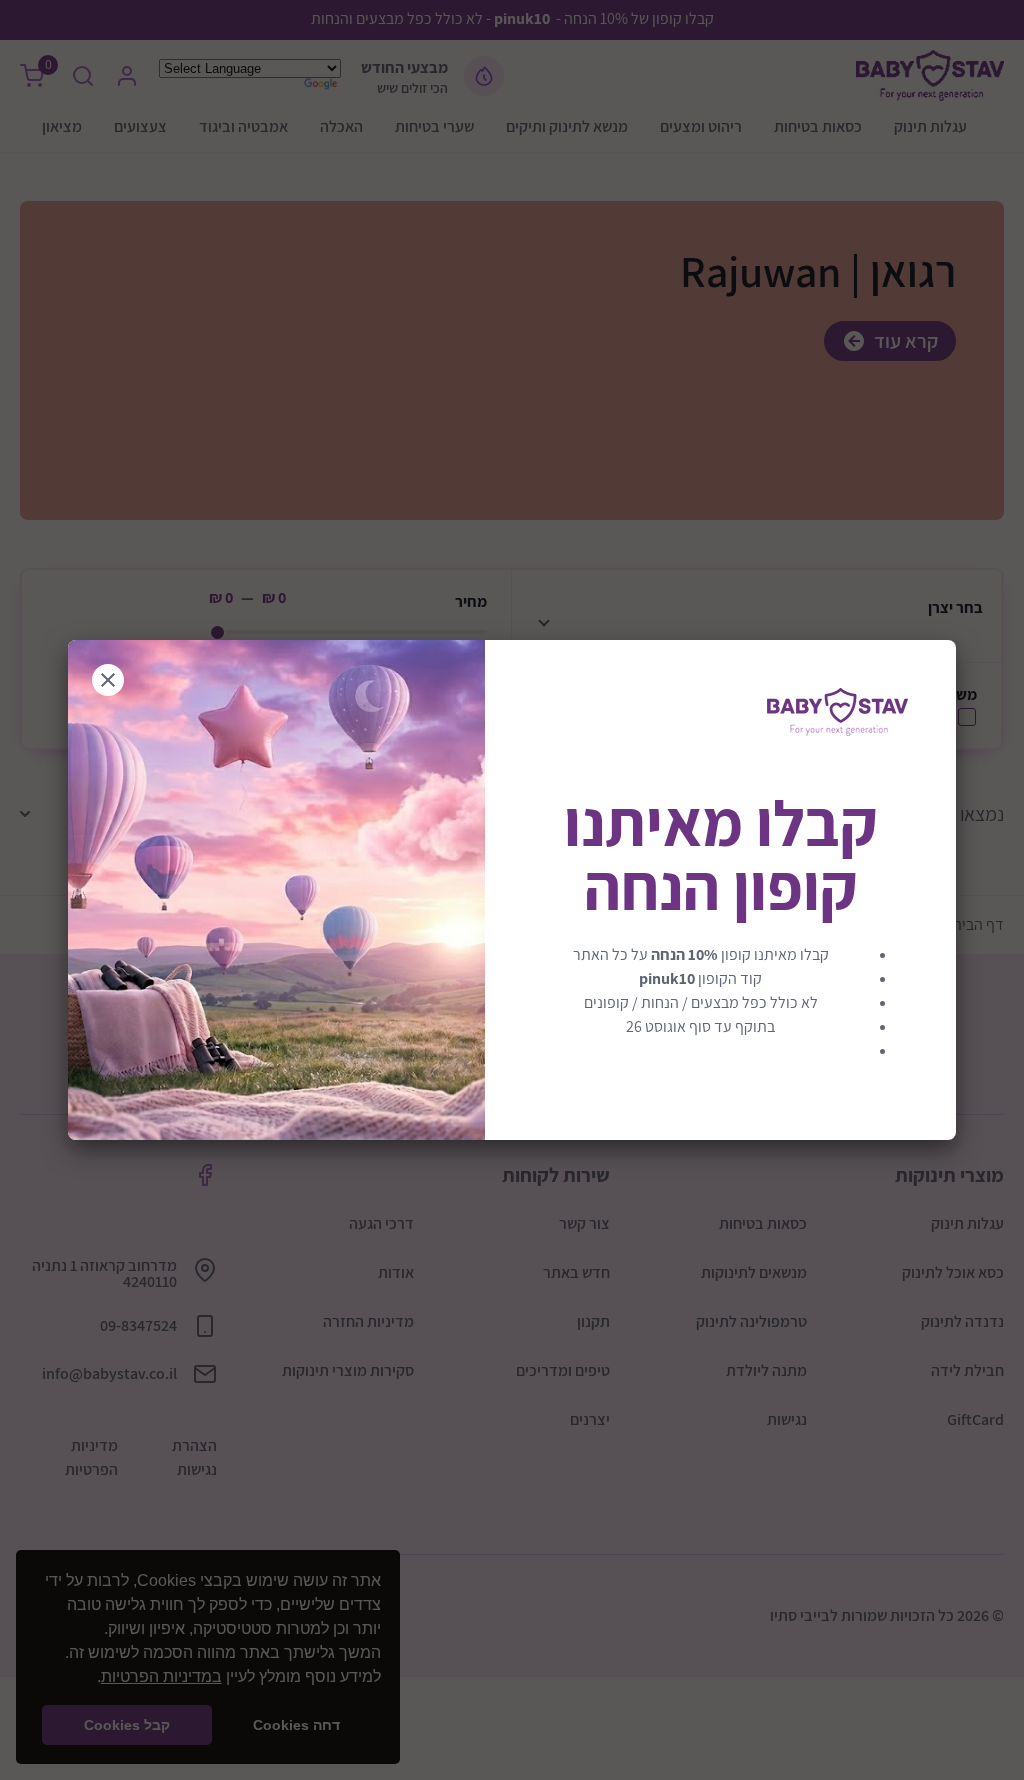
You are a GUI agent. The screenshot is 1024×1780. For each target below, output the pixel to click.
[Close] (108, 680)
